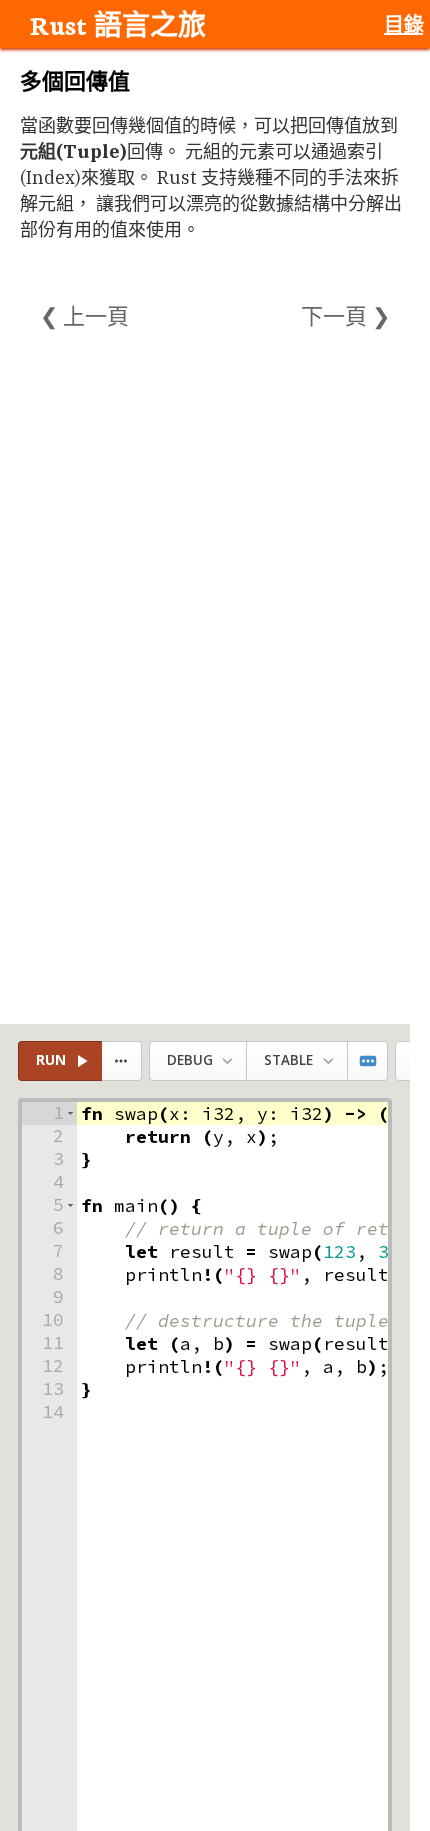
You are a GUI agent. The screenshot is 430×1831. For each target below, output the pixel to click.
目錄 (403, 24)
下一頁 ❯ (345, 315)
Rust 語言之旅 (118, 24)
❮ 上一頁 (84, 315)
